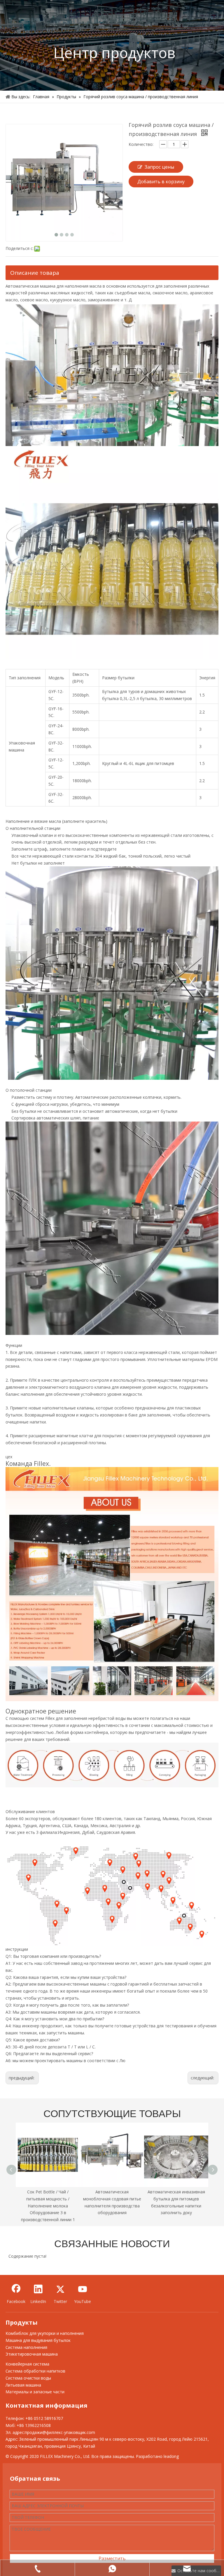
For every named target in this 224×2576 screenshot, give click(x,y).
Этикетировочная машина (32, 2354)
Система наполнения (26, 2347)
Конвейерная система (27, 2364)
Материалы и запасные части (35, 2392)
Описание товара (35, 273)
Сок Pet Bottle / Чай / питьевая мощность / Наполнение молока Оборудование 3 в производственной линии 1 (48, 2206)
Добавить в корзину (161, 182)
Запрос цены (159, 167)
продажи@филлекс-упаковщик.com (60, 2432)
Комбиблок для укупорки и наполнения (45, 2333)
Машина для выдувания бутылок (38, 2340)
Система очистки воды (28, 2378)
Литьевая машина (23, 2385)
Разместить (112, 2558)
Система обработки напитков (35, 2371)
